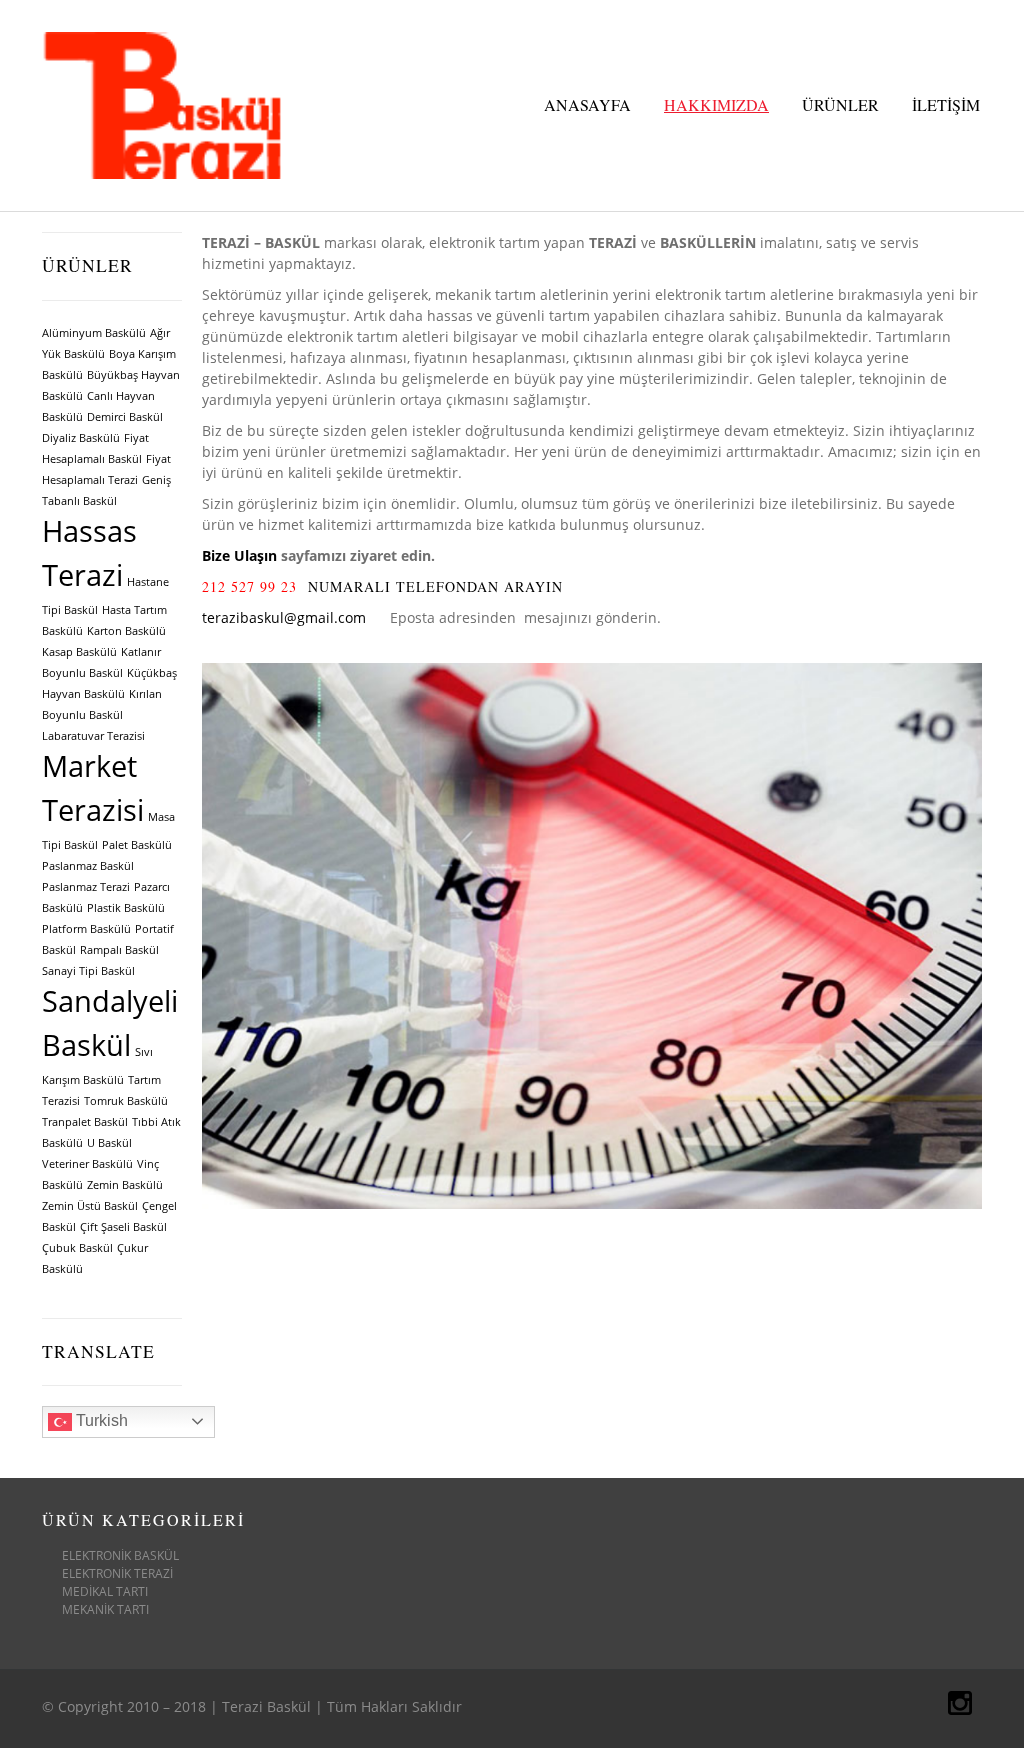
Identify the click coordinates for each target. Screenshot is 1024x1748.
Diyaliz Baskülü (81, 438)
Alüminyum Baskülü (94, 333)
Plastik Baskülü (126, 908)
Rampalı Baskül (119, 950)
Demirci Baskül (125, 417)
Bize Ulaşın (239, 555)
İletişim (946, 104)
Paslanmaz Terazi (86, 887)
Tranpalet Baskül (85, 1122)
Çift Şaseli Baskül (123, 1227)
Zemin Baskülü (125, 1185)
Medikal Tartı (105, 1591)
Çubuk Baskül (77, 1248)
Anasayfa (587, 104)
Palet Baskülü (137, 845)
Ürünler (840, 104)
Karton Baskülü (126, 631)
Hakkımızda (716, 104)
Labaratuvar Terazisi (93, 736)
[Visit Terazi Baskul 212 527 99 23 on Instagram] (960, 1707)
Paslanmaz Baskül (88, 866)
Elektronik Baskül (120, 1555)
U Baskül (109, 1143)
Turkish (100, 1420)
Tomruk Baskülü (126, 1101)
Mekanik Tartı (105, 1609)
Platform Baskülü (86, 929)
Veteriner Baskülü (87, 1164)
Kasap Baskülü (79, 652)
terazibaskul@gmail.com (284, 617)
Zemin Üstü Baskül (90, 1206)
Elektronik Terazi (117, 1573)
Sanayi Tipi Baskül (88, 971)
